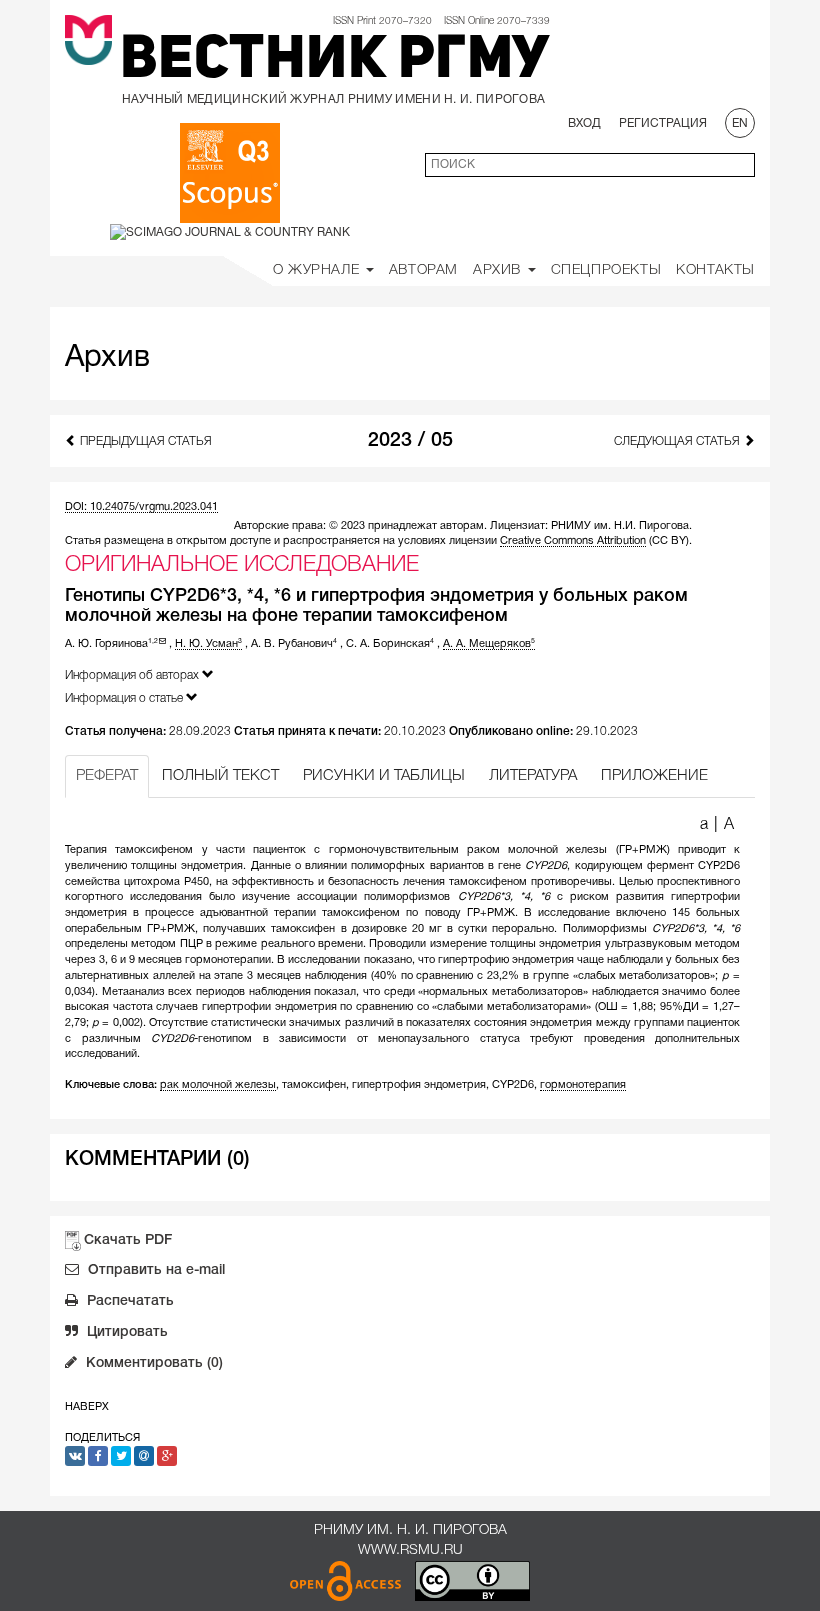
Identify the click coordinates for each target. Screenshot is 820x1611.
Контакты (715, 270)
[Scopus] (230, 173)
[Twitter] (121, 1456)
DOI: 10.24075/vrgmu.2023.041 (141, 507)
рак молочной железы (218, 1085)
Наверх (87, 1407)
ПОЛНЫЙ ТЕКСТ (220, 776)
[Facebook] (98, 1456)
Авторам (423, 270)
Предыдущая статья (144, 441)
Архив (499, 270)
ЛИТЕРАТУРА (533, 776)
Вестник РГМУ (335, 62)
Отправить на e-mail (154, 1270)
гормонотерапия (583, 1085)
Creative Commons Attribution (573, 541)
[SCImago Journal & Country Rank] (230, 231)
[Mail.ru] (144, 1456)
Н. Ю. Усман (208, 644)
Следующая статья (678, 441)
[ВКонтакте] (75, 1456)
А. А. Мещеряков (489, 644)
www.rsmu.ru (410, 1550)
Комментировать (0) (152, 1363)
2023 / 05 (410, 441)
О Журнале (318, 270)
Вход (584, 123)
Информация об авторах (133, 675)
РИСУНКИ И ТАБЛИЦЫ (384, 776)
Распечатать (128, 1301)
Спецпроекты (606, 270)
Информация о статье (125, 698)
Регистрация (663, 123)
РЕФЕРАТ (107, 776)
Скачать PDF (128, 1240)
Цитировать (125, 1332)
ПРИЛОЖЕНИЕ (654, 776)
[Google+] (167, 1456)
